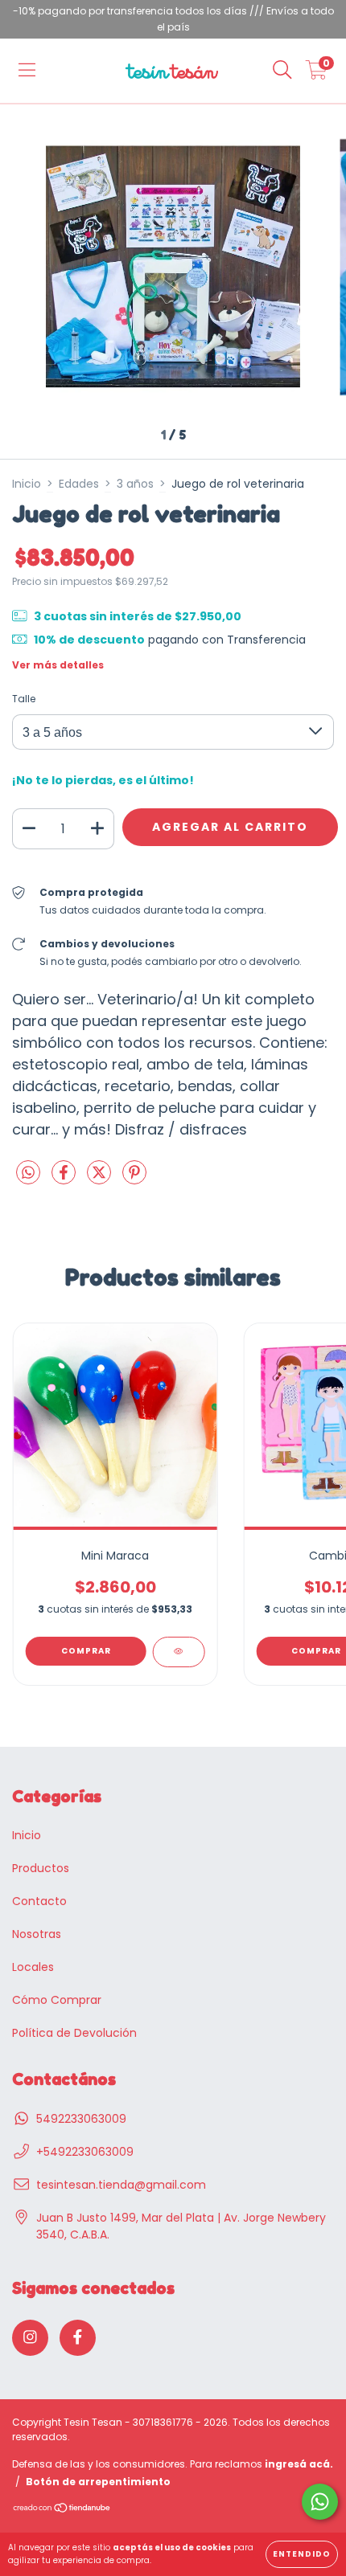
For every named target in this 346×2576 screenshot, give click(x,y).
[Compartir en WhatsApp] (28, 1174)
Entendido (302, 2554)
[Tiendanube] (62, 2509)
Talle (24, 699)
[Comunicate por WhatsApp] (320, 2502)
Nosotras (37, 1934)
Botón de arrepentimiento (98, 2482)
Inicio (27, 484)
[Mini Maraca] (178, 1652)
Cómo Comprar (57, 2000)
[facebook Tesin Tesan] (78, 2338)
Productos (41, 1868)
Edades (79, 484)
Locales (33, 1967)
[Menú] (27, 71)
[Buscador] (282, 71)
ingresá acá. (299, 2464)
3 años (135, 484)
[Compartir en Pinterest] (134, 1179)
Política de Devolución (74, 2033)
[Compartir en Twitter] (101, 1179)
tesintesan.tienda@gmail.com (121, 2185)
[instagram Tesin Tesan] (30, 2338)
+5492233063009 (85, 2152)
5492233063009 (81, 2119)
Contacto (39, 1901)
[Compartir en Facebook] (65, 1179)
